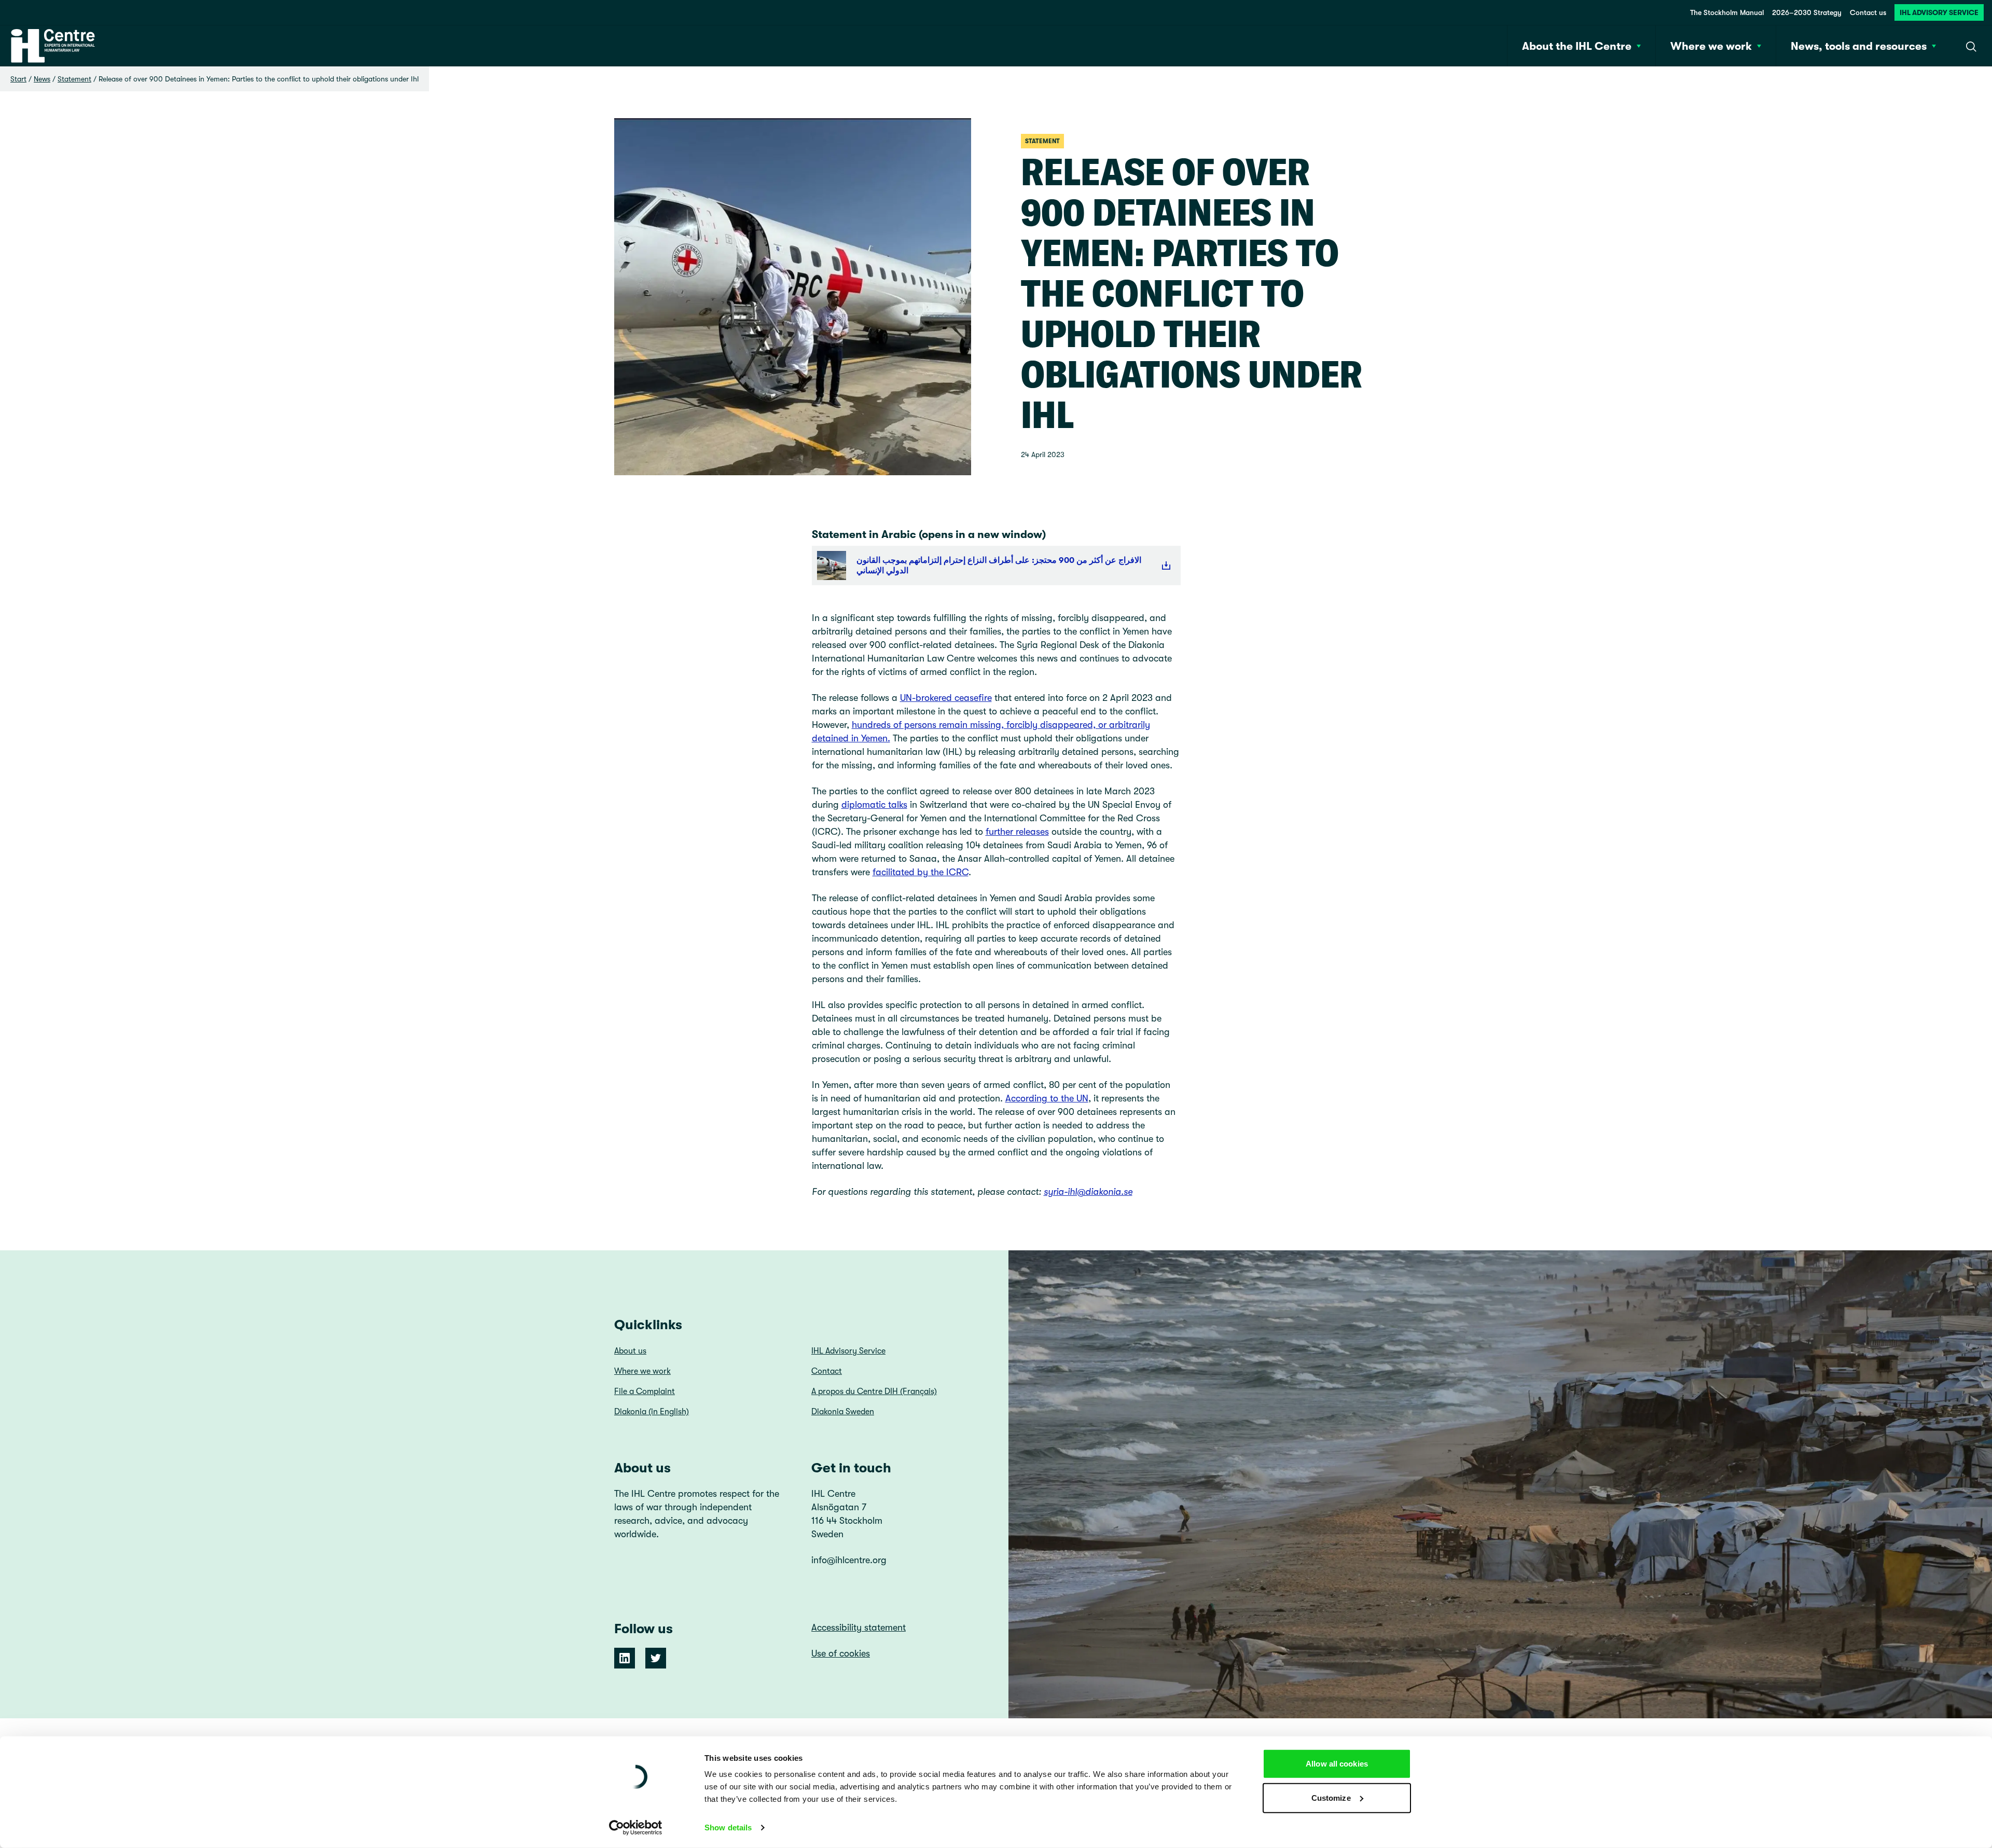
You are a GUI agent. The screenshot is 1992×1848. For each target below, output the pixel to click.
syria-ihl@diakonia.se (1088, 1192)
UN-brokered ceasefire (946, 698)
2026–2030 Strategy (1807, 12)
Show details (728, 1828)
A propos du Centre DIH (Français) (874, 1391)
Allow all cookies (1337, 1764)
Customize (1331, 1797)
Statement (74, 79)
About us (630, 1351)
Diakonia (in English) (652, 1412)
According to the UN (1047, 1098)
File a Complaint (645, 1391)
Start (18, 79)
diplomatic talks (874, 805)
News (42, 79)
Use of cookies (841, 1653)
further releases (1017, 832)
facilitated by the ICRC (921, 872)
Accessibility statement (859, 1628)
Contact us (1868, 12)
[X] (656, 1658)
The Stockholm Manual (1727, 12)
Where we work (642, 1371)
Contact (827, 1371)
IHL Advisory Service (1939, 12)
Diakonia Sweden (843, 1412)
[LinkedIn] (625, 1658)
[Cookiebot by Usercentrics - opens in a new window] (636, 1828)
